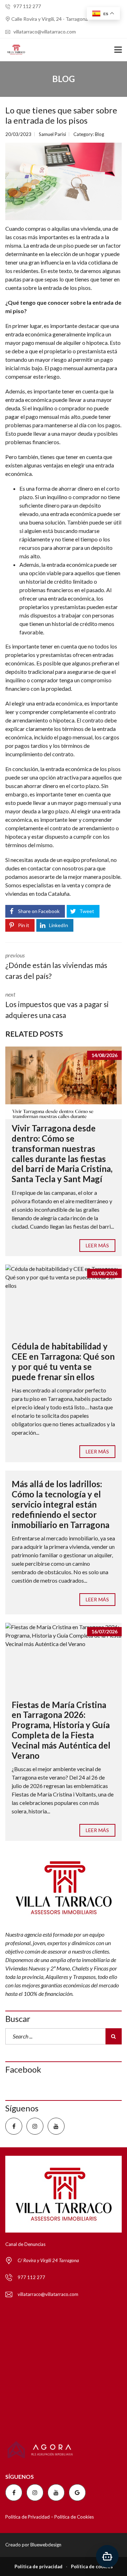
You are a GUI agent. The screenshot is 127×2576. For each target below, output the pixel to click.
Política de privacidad (38, 2566)
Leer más (97, 1245)
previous (56, 966)
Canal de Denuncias (25, 2244)
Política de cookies (92, 2566)
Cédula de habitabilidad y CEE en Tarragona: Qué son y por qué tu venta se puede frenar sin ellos (63, 1361)
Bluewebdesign (46, 2545)
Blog (99, 134)
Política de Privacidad (28, 2517)
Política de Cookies (74, 2517)
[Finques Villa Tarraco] (13, 50)
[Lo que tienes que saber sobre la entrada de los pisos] (64, 181)
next (57, 1005)
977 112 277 (27, 6)
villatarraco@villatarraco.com (44, 32)
